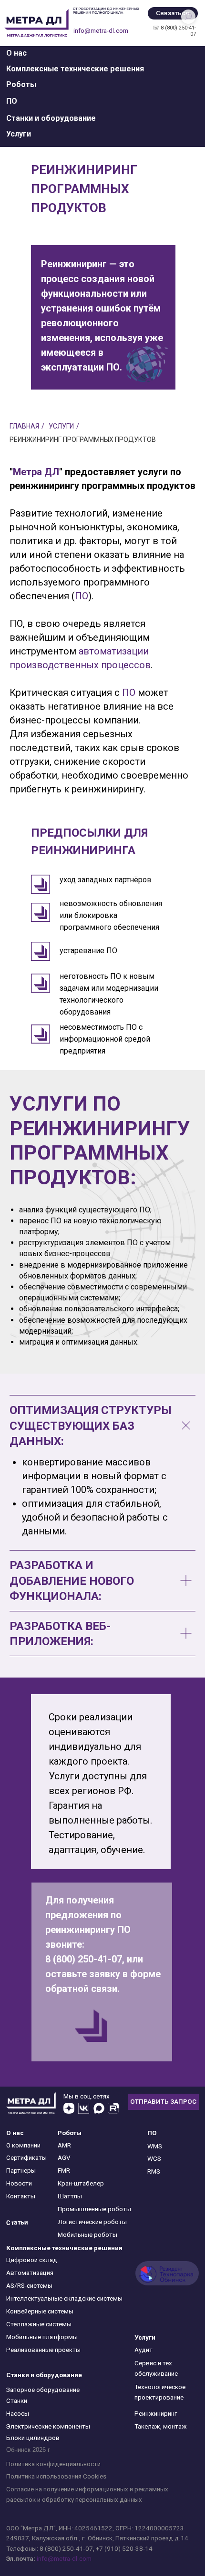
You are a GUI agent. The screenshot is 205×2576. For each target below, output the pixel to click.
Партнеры (21, 2171)
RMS (154, 2171)
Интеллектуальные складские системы (64, 2298)
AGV (64, 2158)
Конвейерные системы (40, 2311)
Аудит (143, 2350)
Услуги (61, 426)
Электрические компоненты (48, 2426)
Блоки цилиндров (33, 2438)
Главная (24, 426)
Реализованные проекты (43, 2350)
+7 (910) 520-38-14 (124, 2549)
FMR (64, 2171)
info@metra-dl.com (101, 31)
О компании (23, 2145)
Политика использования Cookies (56, 2476)
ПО (82, 596)
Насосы (18, 2414)
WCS (154, 2159)
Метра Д (32, 472)
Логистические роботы (92, 2222)
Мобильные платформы (42, 2337)
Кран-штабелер (81, 2183)
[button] (16, 53)
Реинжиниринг (156, 2414)
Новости (19, 2183)
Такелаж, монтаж (161, 2426)
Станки (17, 2401)
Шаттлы (70, 2196)
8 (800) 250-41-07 (66, 2549)
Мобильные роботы (87, 2235)
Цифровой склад (32, 2260)
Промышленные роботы (94, 2209)
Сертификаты (26, 2158)
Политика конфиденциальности (53, 2464)
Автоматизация (30, 2273)
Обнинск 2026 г (28, 2450)
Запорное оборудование (43, 2390)
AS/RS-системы (29, 2286)
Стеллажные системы (39, 2324)
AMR (64, 2145)
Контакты (21, 2196)
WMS (155, 2146)
